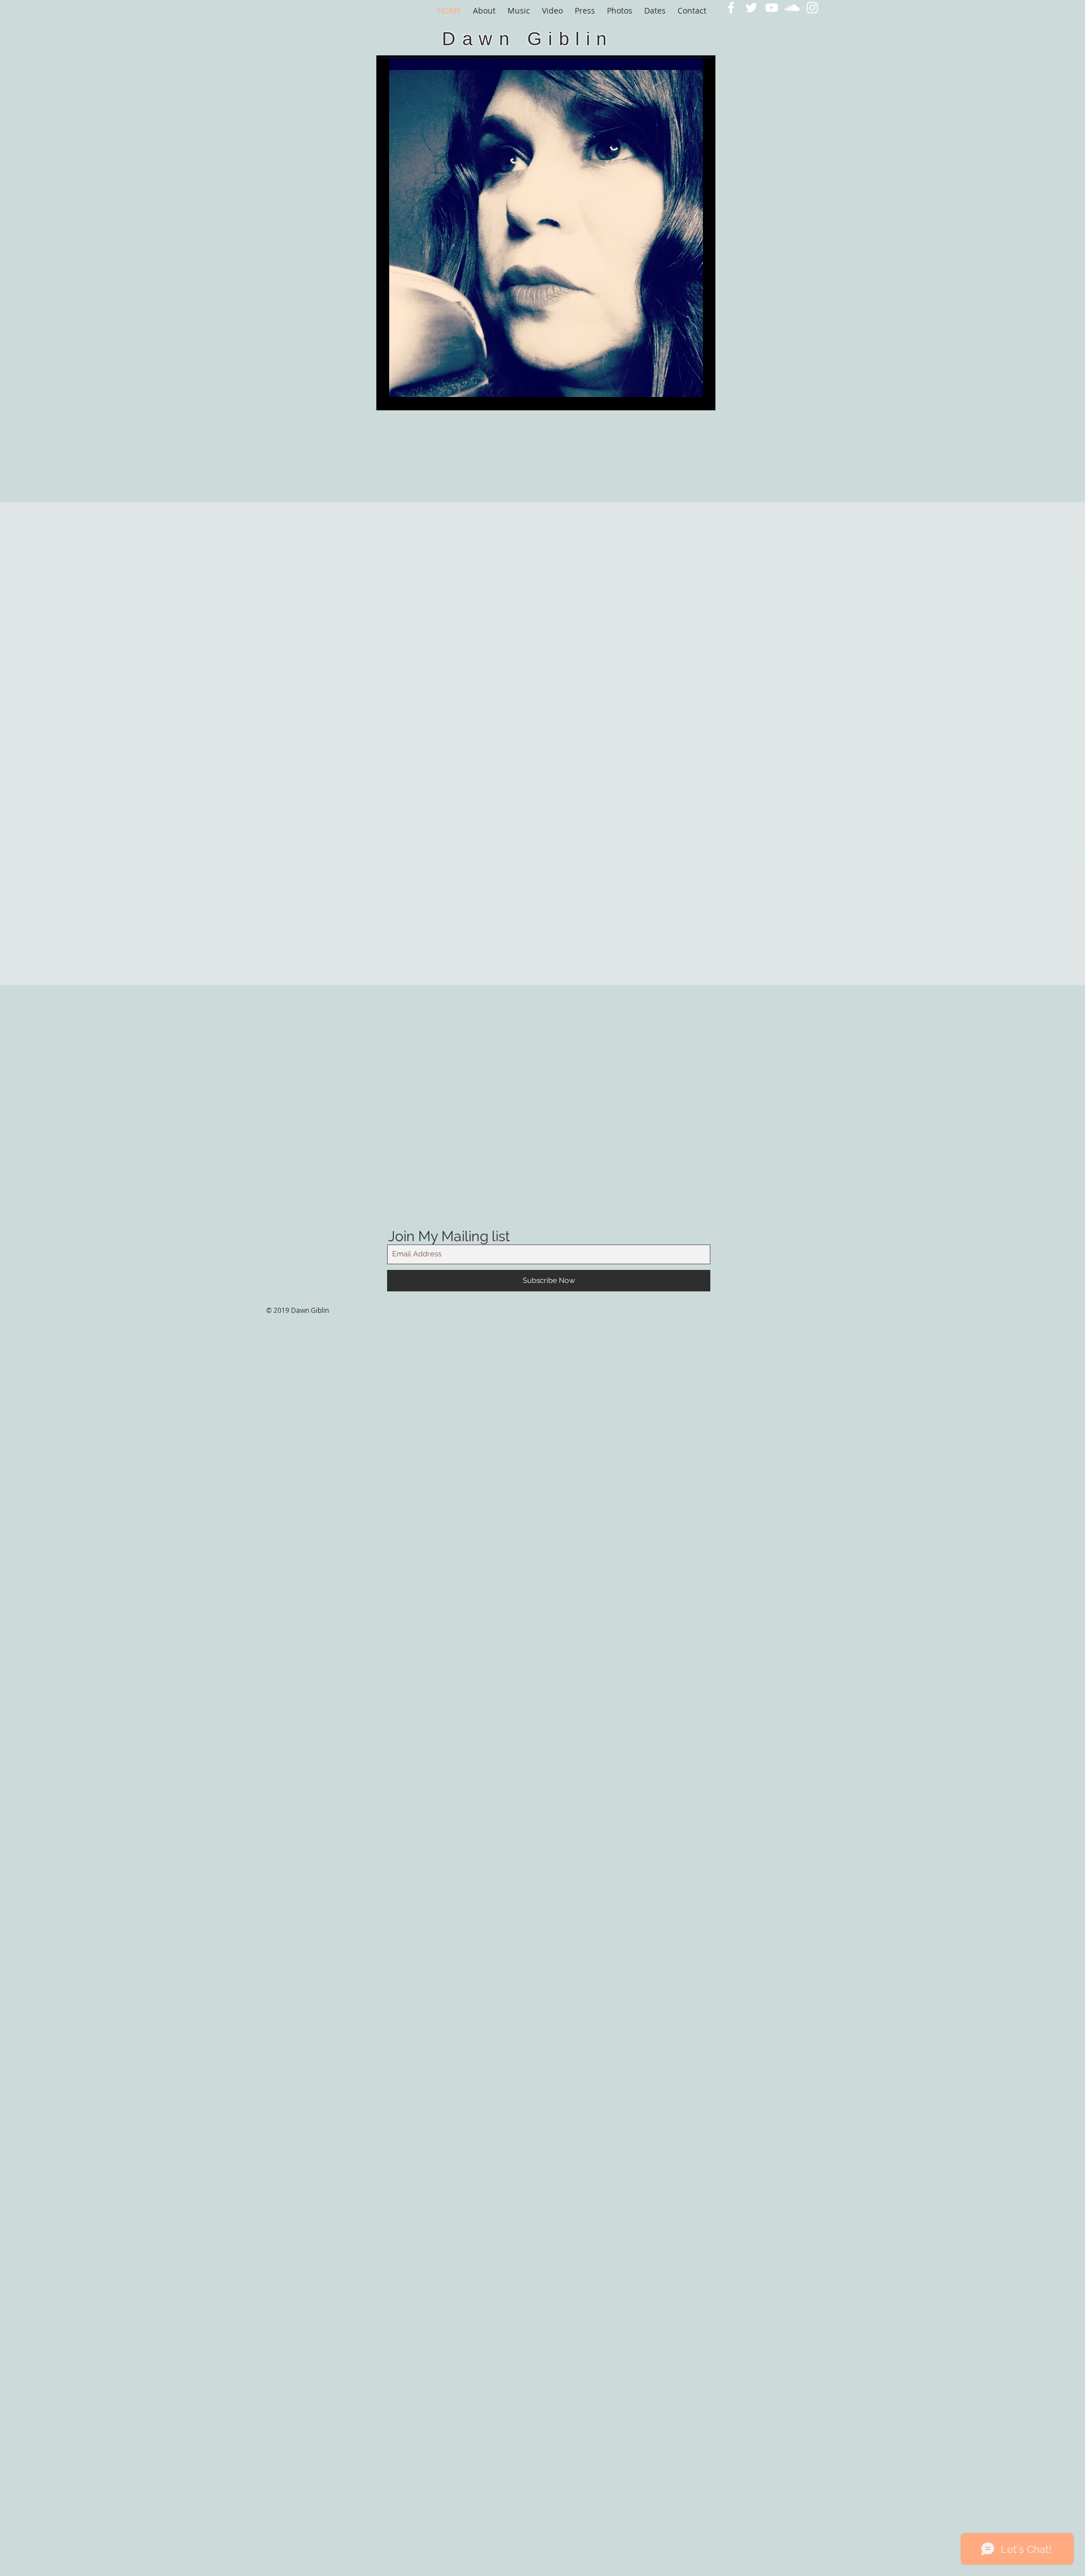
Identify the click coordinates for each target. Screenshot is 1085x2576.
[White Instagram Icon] (812, 8)
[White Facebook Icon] (731, 8)
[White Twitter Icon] (751, 8)
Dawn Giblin (528, 39)
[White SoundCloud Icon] (792, 8)
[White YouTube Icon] (772, 8)
